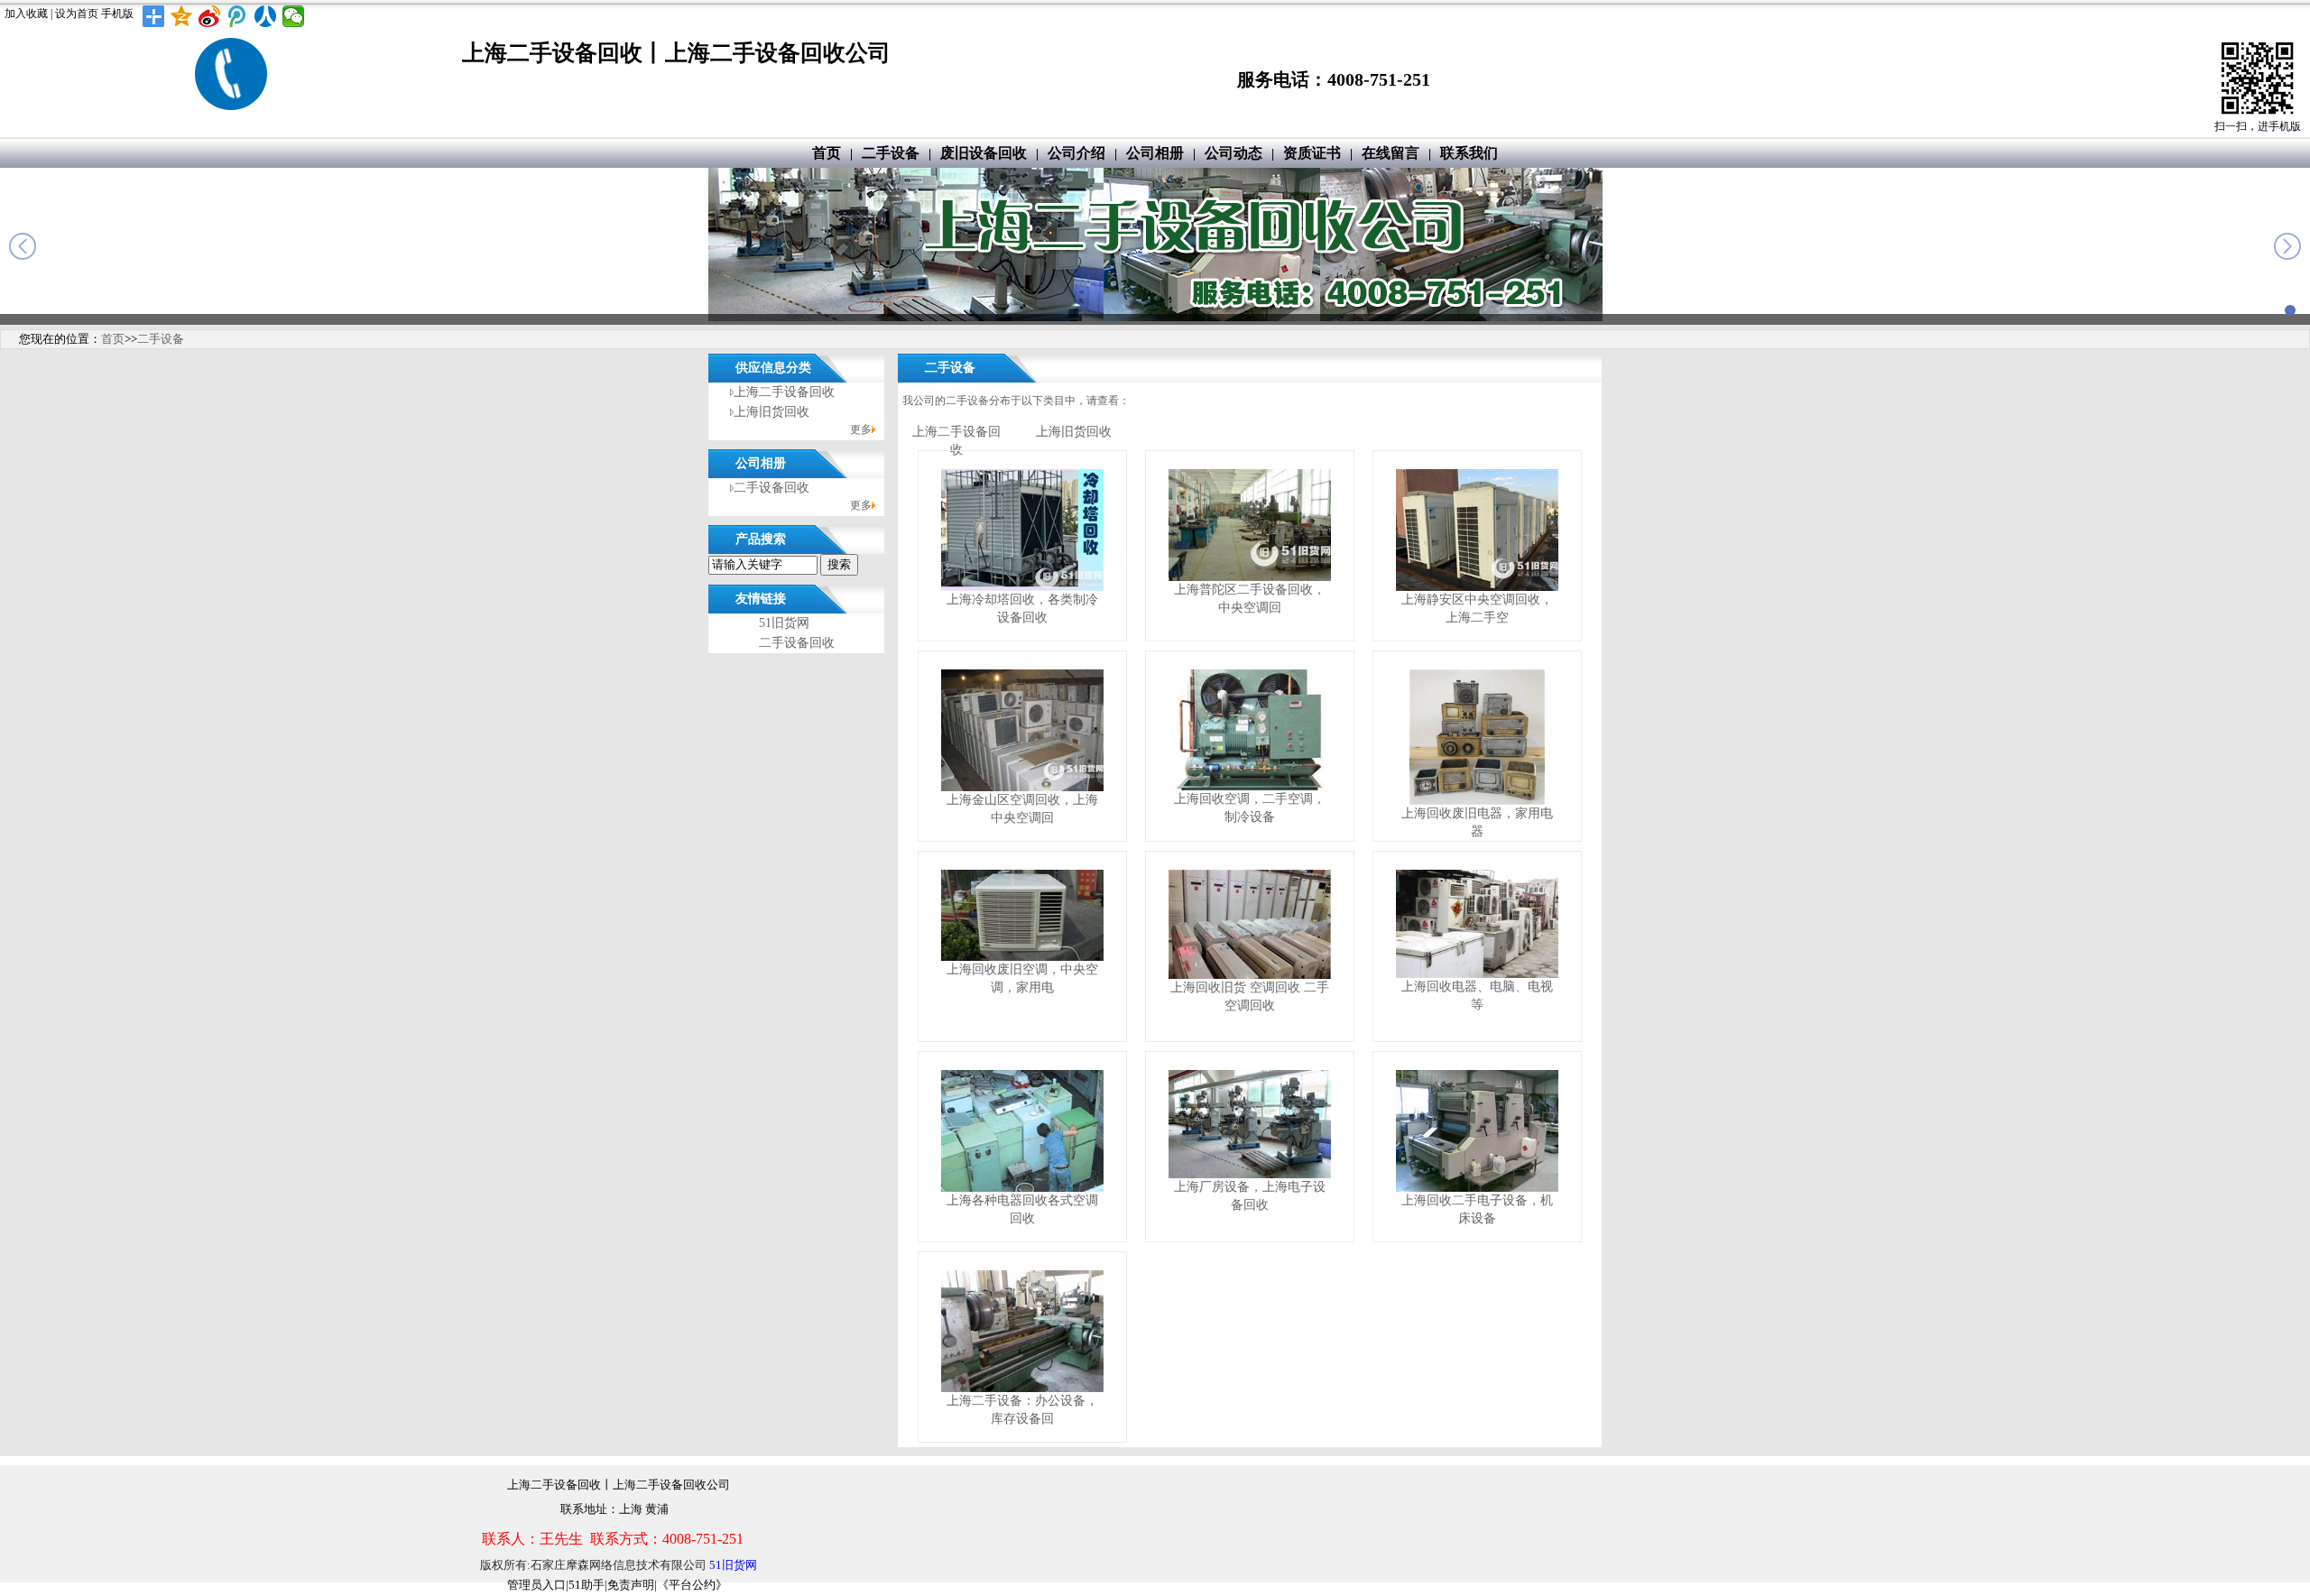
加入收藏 (26, 14)
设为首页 (77, 14)
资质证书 (1312, 153)
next (2287, 246)
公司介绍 (1076, 153)
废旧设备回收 (984, 153)
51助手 (587, 1585)
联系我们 (1469, 153)
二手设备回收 (772, 488)
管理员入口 (536, 1585)
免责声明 (631, 1585)
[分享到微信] (294, 16)
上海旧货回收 (772, 412)
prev (23, 246)
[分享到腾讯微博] (238, 16)
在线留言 (1391, 153)
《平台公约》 (692, 1585)
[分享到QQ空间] (182, 16)
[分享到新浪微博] (210, 16)
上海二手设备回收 (784, 392)
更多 (861, 429)
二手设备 (891, 153)
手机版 (117, 14)
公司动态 (1234, 153)
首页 (827, 153)
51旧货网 (784, 623)
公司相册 (1155, 153)
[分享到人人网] (266, 16)
